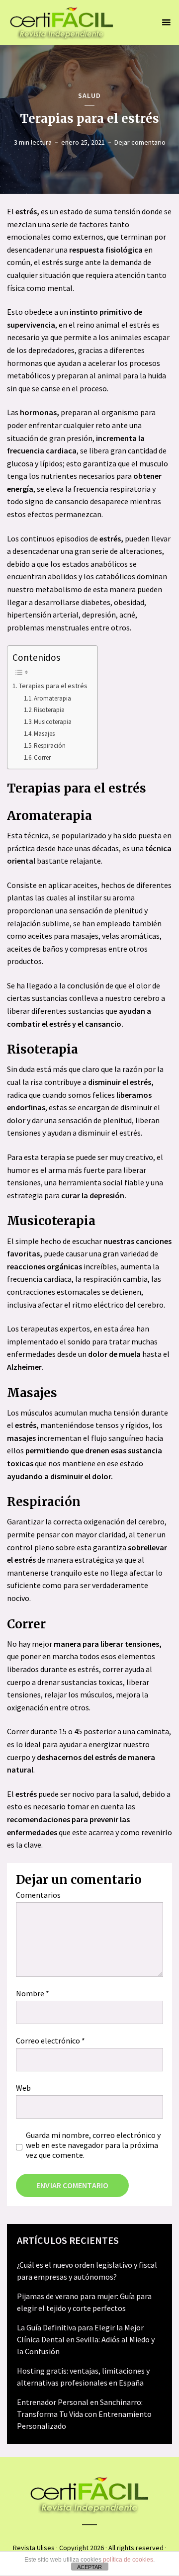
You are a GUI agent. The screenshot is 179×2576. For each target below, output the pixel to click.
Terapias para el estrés (53, 686)
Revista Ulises (34, 2548)
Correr (42, 757)
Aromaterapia (52, 698)
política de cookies (128, 2560)
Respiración (50, 746)
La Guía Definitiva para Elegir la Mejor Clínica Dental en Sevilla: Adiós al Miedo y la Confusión (86, 2339)
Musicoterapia (53, 722)
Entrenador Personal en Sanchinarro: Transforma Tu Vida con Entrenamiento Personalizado (84, 2414)
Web (23, 2088)
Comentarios (38, 1895)
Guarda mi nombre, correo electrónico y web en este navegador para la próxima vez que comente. (93, 2145)
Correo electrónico (50, 2041)
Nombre (33, 1993)
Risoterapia (49, 710)
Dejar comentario (140, 142)
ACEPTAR (89, 2567)
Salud (89, 96)
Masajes (44, 734)
